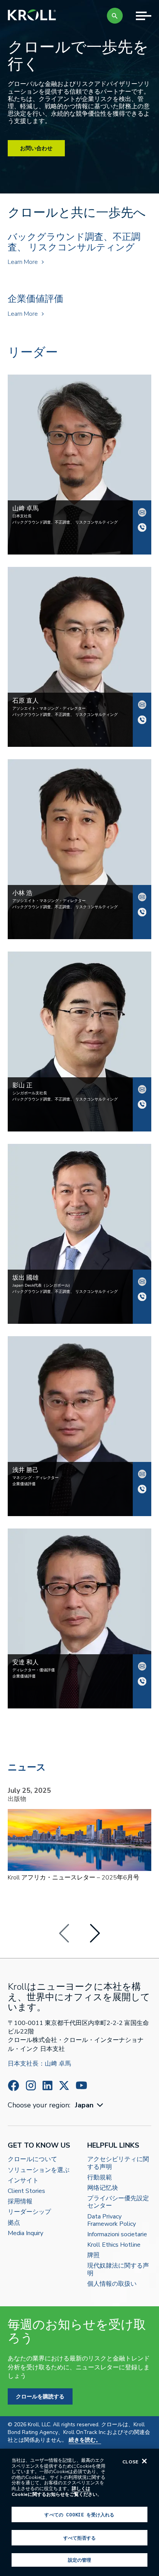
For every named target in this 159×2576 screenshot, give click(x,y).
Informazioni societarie (117, 2235)
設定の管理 (80, 2560)
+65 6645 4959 (142, 1104)
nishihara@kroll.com (142, 705)
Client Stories (26, 2191)
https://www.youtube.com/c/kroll (81, 2085)
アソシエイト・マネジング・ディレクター (49, 709)
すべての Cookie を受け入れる (79, 2514)
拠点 (14, 2223)
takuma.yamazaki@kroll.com (142, 512)
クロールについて (32, 2159)
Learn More (23, 262)
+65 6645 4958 (142, 1297)
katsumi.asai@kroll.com (142, 1474)
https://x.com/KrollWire (64, 2086)
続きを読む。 (85, 2440)
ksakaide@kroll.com (142, 1282)
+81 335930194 (142, 527)
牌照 (93, 2255)
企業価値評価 (24, 1484)
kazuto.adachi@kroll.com (142, 1666)
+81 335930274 (142, 912)
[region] (79, 2512)
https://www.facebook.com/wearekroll (14, 2086)
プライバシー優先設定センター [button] (118, 2202)
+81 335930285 (142, 720)
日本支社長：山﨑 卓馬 (39, 2064)
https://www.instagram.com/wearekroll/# (31, 2086)
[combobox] (90, 2105)
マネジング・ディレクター (36, 1478)
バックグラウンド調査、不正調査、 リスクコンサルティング (65, 522)
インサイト (23, 2181)
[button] (115, 16)
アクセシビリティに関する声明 (118, 2163)
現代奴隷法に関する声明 (118, 2270)
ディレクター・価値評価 (34, 1670)
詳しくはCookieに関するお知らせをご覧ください (54, 2491)
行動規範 (100, 2178)
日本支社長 (22, 516)
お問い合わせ (36, 148)
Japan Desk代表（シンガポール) (41, 1285)
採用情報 (20, 2202)
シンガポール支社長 (30, 1093)
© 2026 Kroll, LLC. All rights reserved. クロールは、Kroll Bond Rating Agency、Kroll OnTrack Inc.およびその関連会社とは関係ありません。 (79, 2432)
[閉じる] (144, 2461)
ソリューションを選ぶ (39, 2170)
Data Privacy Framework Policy (112, 2220)
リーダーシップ (29, 2212)
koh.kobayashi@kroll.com (142, 897)
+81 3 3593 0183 (142, 1489)
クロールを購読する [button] (40, 2396)
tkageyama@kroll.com (142, 1089)
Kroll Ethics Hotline (114, 2245)
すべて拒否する (80, 2538)
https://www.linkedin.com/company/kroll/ (47, 2086)
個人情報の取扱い (112, 2284)
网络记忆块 (103, 2188)
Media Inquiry (25, 2233)
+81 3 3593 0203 (142, 1681)
